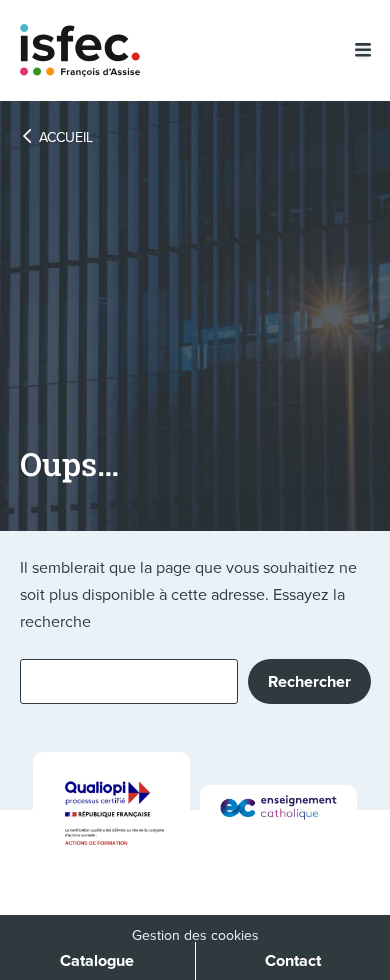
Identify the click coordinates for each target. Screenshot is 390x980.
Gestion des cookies (195, 935)
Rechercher (309, 681)
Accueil (66, 137)
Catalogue (97, 960)
